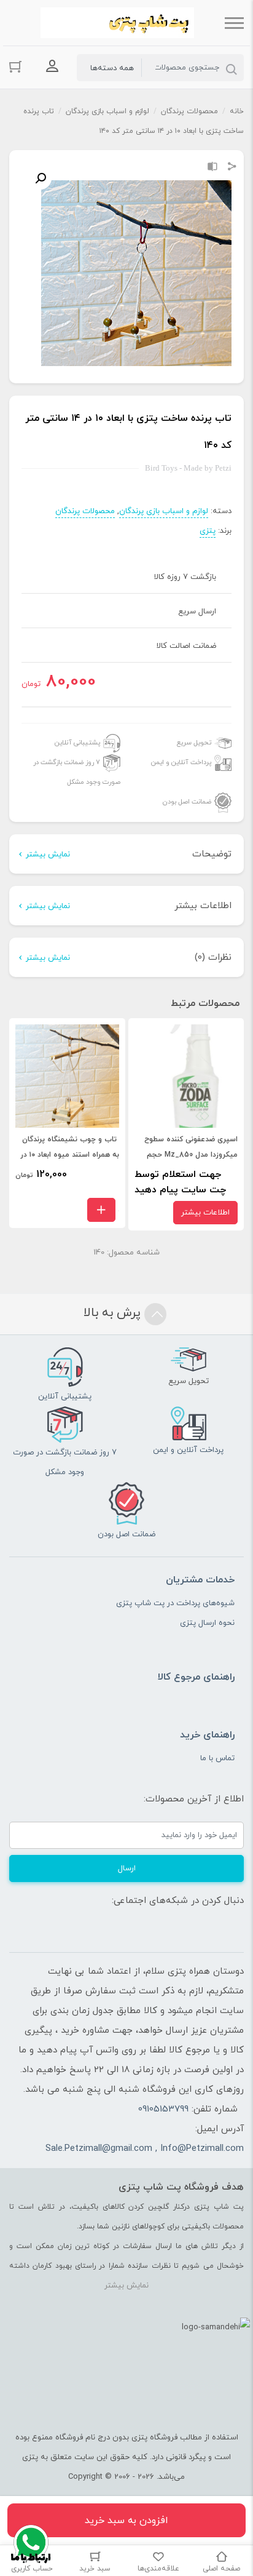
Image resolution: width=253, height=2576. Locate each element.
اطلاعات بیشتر (205, 1213)
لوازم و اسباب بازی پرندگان (107, 111)
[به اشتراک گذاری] (232, 168)
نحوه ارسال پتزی (207, 1623)
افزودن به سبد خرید (126, 2521)
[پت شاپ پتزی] (117, 23)
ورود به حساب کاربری (52, 66)
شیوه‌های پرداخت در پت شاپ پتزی (175, 1603)
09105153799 (163, 2109)
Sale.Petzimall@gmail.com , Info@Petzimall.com (145, 2149)
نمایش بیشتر (48, 855)
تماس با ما (217, 1758)
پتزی (208, 531)
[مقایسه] (212, 168)
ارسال (127, 1868)
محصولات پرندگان (189, 111)
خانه (237, 111)
